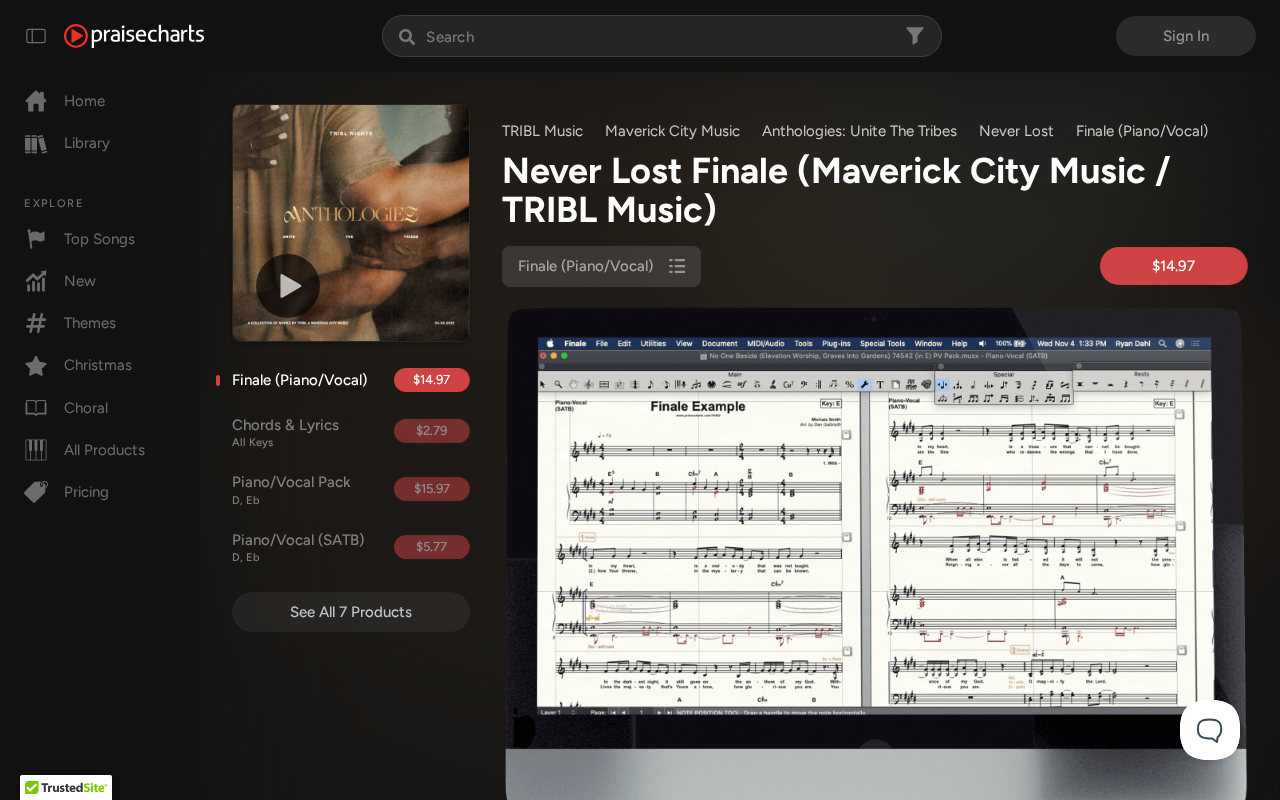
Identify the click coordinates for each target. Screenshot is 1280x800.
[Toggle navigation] (36, 36)
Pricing (86, 492)
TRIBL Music (542, 131)
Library (87, 143)
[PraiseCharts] (134, 36)
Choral (86, 408)
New (80, 281)
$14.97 (431, 379)
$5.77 (431, 546)
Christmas (98, 365)
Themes (90, 323)
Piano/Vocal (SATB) (298, 548)
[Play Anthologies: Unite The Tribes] (288, 286)
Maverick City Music (672, 131)
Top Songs (99, 239)
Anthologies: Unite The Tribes (859, 131)
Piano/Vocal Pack (291, 490)
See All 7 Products (351, 612)
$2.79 (431, 430)
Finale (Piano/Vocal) (299, 380)
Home (84, 101)
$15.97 (432, 488)
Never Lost (1016, 131)
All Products (104, 450)
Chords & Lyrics (285, 433)
